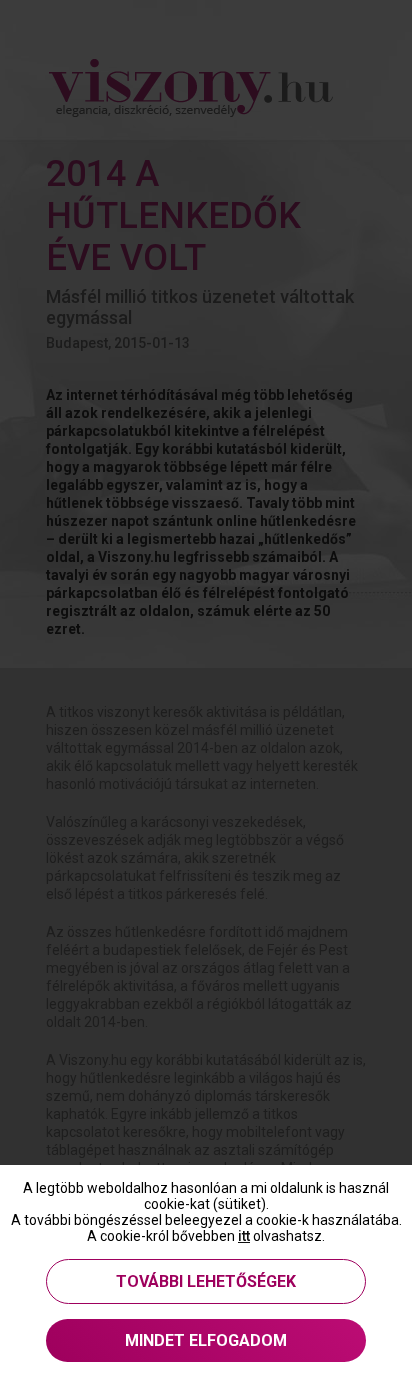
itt (244, 1236)
